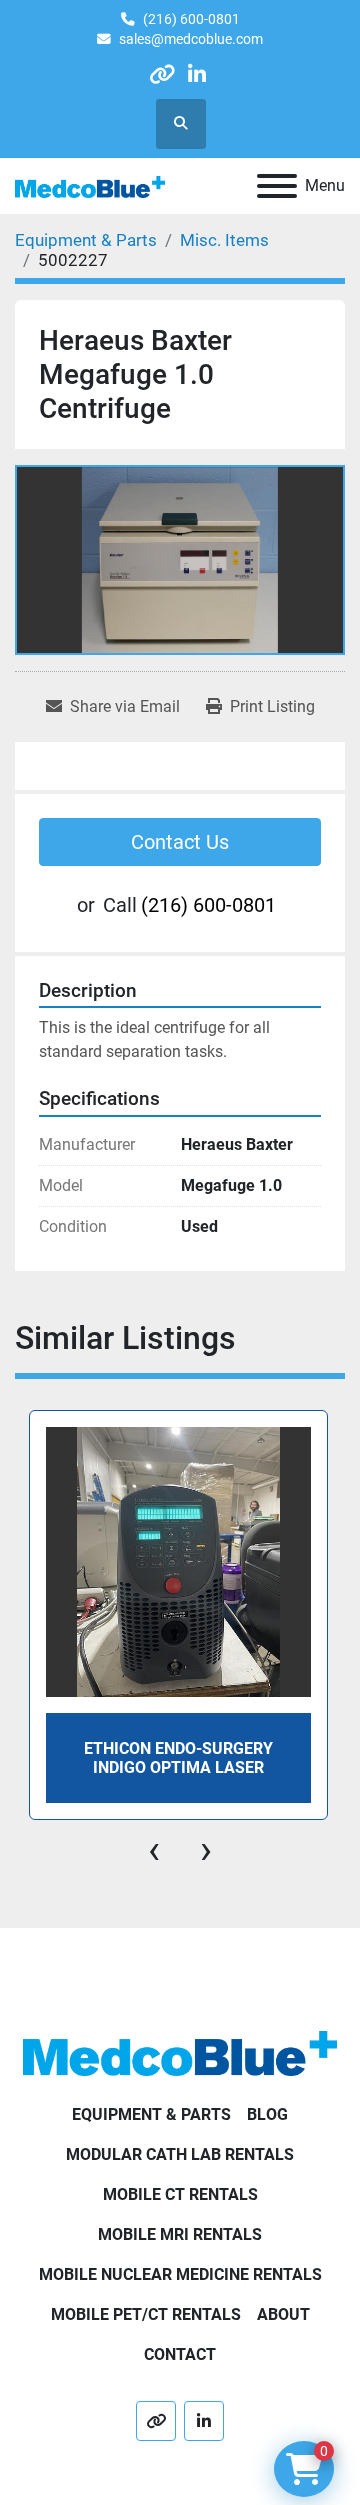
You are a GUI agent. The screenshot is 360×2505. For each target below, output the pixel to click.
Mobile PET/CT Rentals (146, 2314)
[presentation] (154, 1850)
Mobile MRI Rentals (180, 2234)
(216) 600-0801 (191, 19)
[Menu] (277, 186)
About (283, 2314)
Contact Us (180, 842)
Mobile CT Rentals (180, 2194)
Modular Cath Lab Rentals (180, 2154)
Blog (267, 2114)
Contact (180, 2354)
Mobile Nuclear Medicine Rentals (180, 2274)
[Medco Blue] (180, 2052)
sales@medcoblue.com (191, 39)
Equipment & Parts (151, 2114)
